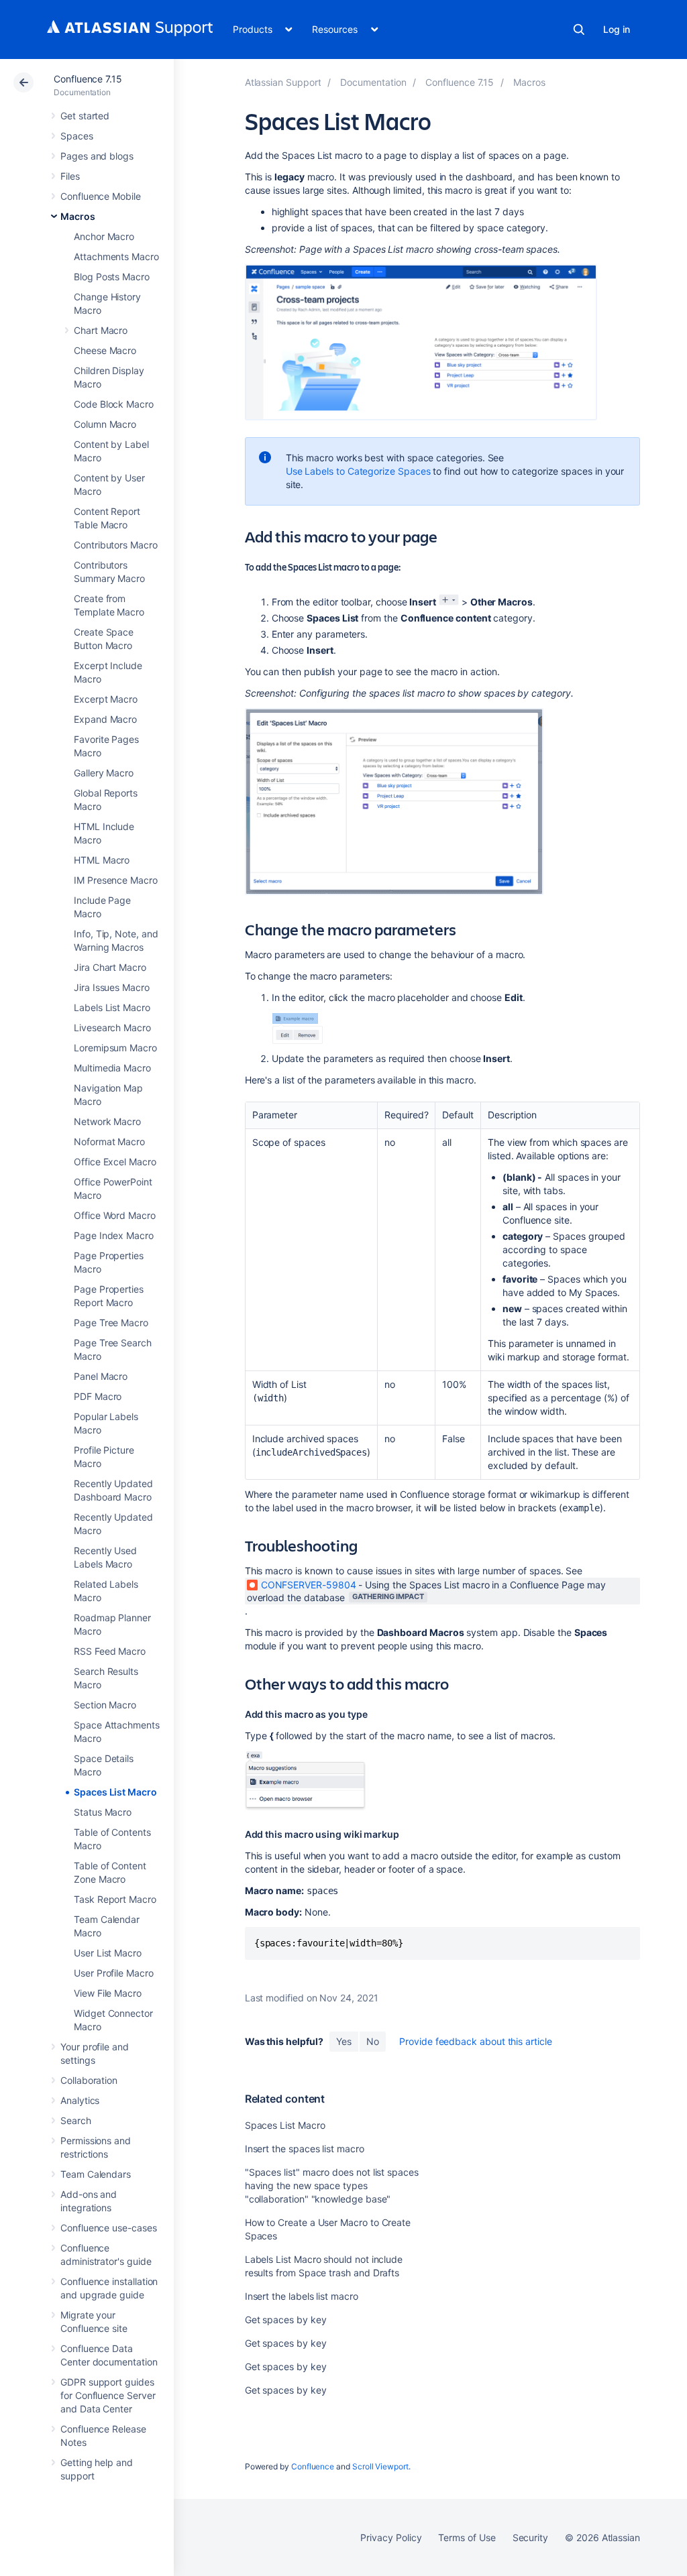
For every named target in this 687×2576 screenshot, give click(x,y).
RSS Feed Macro (110, 1651)
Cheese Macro (105, 350)
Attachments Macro (116, 256)
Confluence (313, 2466)
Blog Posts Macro (112, 277)
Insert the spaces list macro (305, 2149)
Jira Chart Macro (110, 967)
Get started (85, 116)
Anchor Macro (104, 236)
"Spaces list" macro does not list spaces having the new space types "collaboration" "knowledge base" (332, 2185)
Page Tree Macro (111, 1323)
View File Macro (108, 1993)
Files (70, 176)
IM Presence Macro (116, 880)
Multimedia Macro (112, 1068)
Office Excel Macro (115, 1162)
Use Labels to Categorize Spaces (358, 471)
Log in (617, 29)
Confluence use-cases (109, 2228)
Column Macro (105, 424)
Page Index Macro (114, 1235)
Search (579, 30)
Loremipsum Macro (115, 1048)
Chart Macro (101, 330)
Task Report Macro (115, 1899)
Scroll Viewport (380, 2466)
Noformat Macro (109, 1141)
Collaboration (89, 2080)
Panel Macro (101, 1376)
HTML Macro (102, 860)
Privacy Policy (391, 2537)
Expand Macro (105, 719)
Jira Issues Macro (112, 987)
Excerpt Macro (106, 699)
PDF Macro (98, 1396)
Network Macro (107, 1121)
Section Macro (105, 1705)
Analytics (80, 2100)
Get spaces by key (286, 2320)
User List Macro (108, 1953)
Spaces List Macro (115, 1792)
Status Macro (103, 1812)
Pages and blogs (97, 156)
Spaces (77, 136)
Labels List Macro (112, 1007)
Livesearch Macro (112, 1028)
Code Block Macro (114, 404)
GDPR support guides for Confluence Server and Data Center (108, 2395)
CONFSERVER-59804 (309, 1585)
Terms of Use (467, 2537)
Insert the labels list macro (302, 2296)
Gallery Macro (104, 773)
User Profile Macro (114, 1973)
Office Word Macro (115, 1215)
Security (530, 2537)
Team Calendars (96, 2174)
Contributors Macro (116, 545)
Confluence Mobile (101, 196)
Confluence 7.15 (88, 79)
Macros (78, 216)
